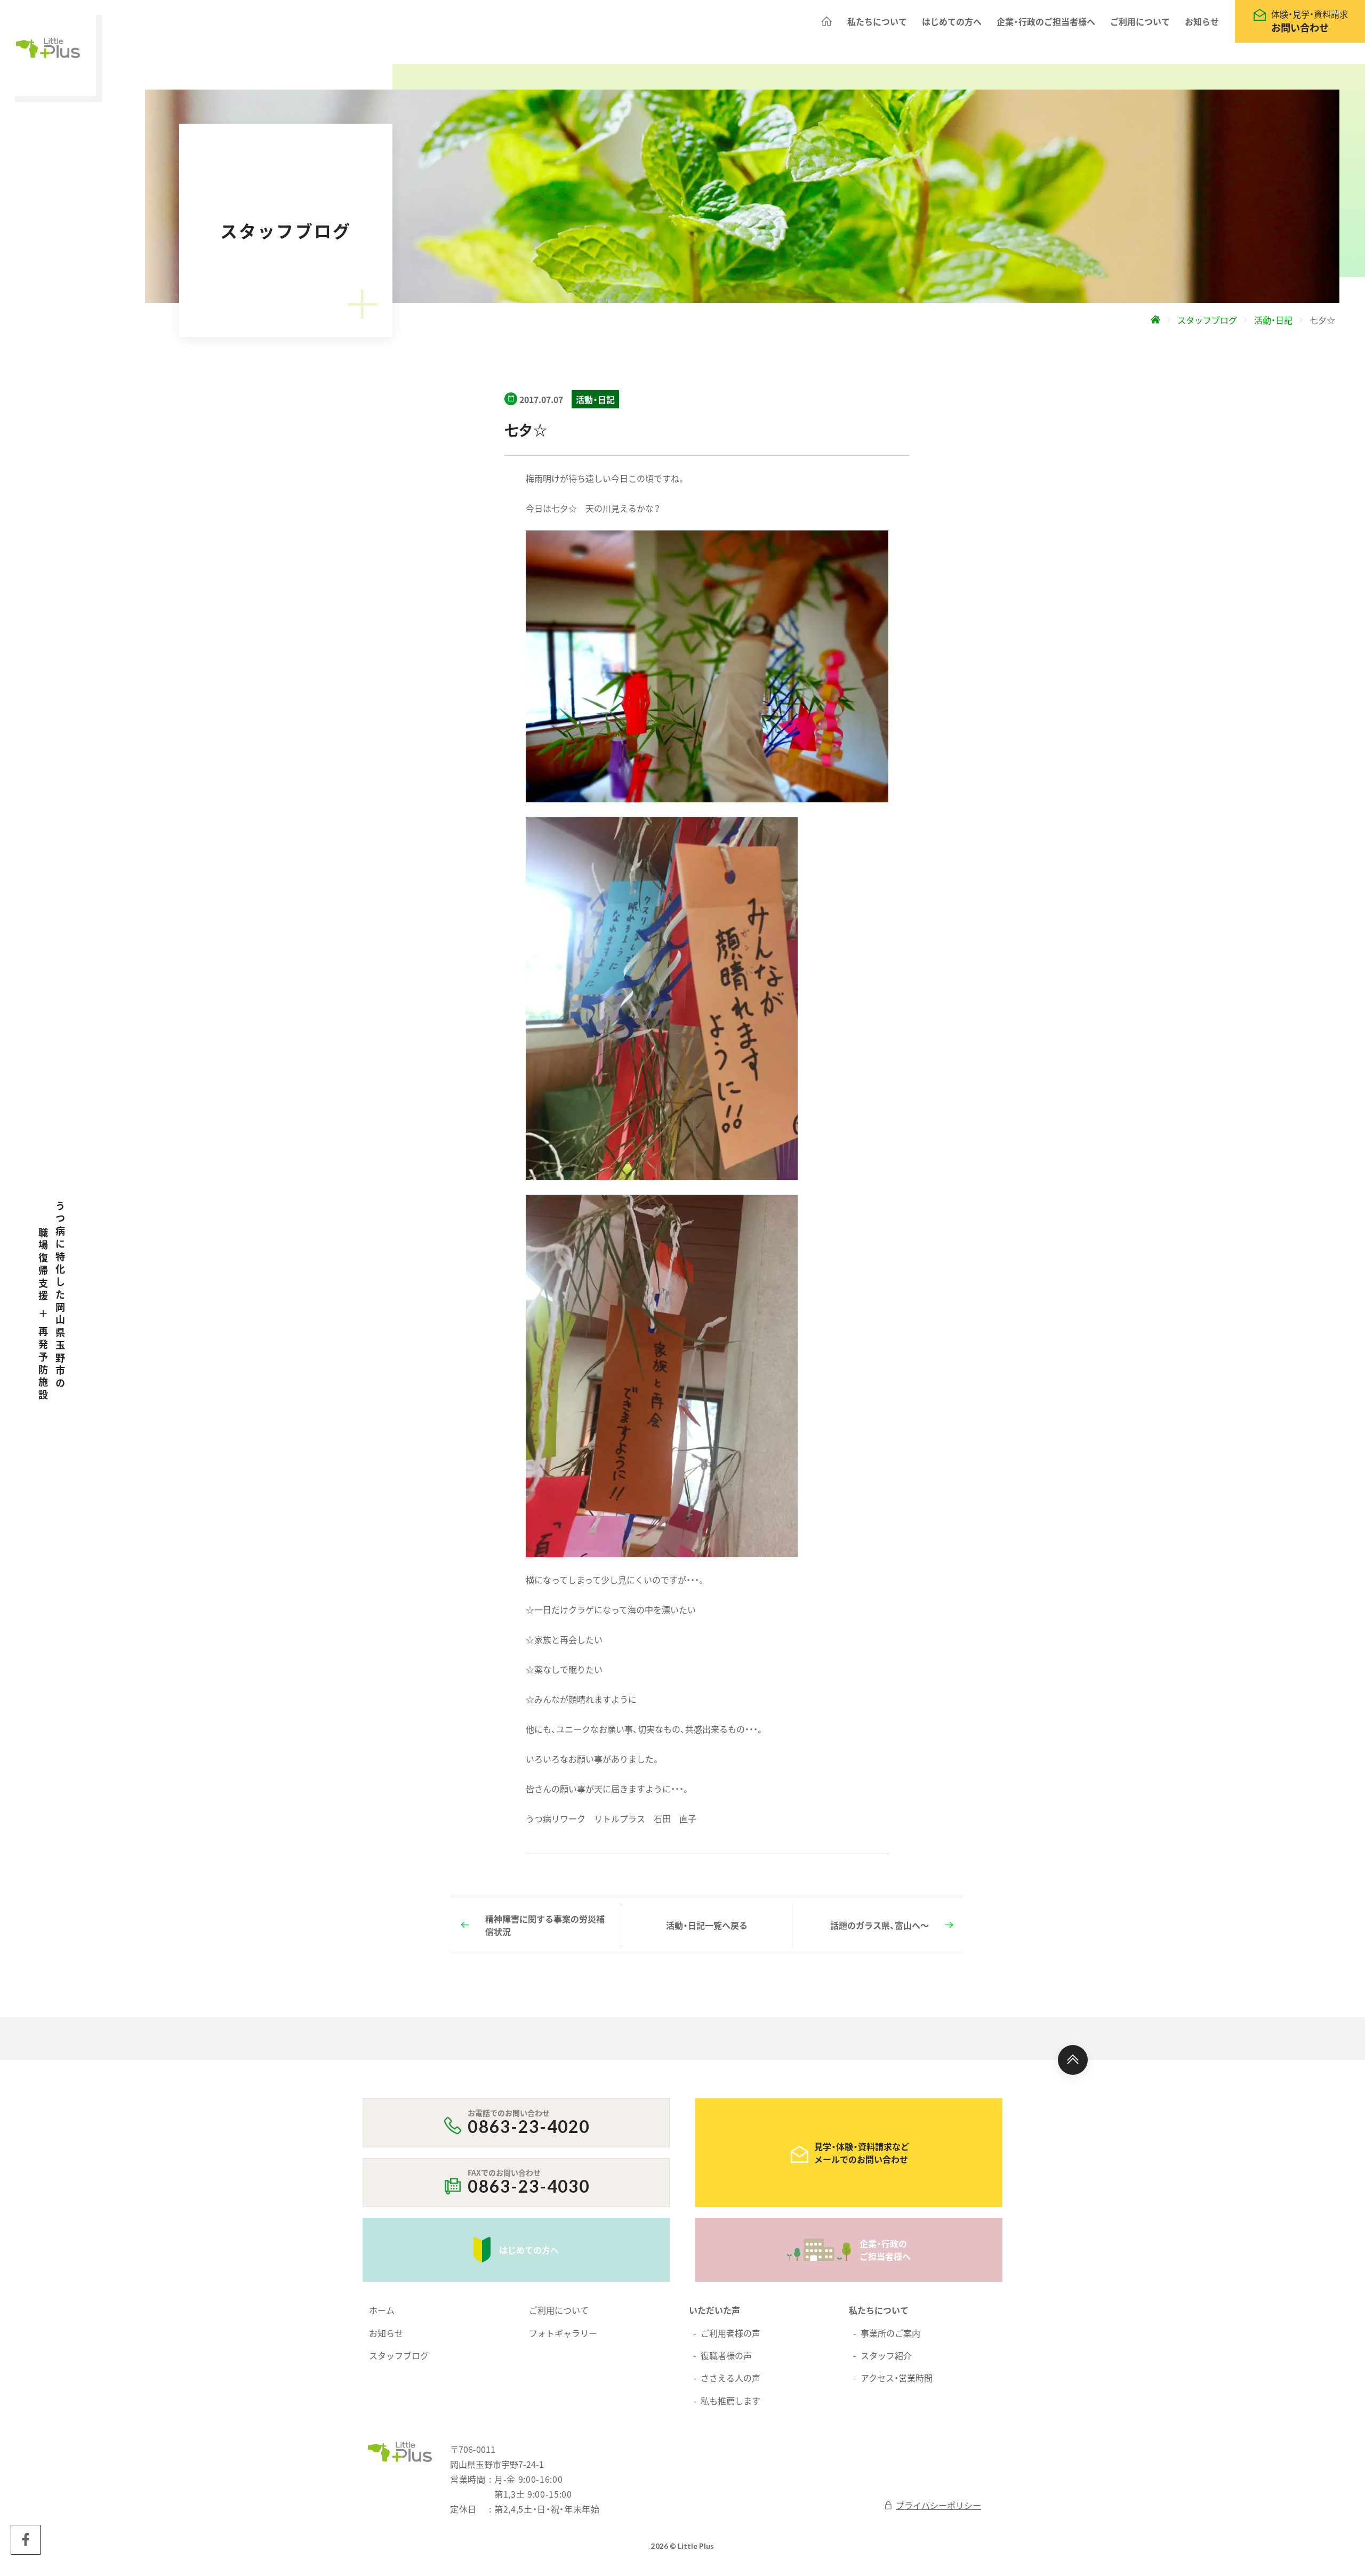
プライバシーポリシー (938, 2505)
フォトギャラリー (563, 2333)
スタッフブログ (399, 2355)
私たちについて (877, 21)
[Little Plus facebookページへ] (26, 2540)
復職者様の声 (726, 2355)
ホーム (382, 2310)
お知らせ (1202, 21)
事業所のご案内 (890, 2333)
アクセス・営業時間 (897, 2378)
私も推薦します (730, 2401)
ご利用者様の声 (730, 2333)
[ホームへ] (826, 21)
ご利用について (1140, 21)
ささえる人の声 (730, 2378)
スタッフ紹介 (886, 2355)
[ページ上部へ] (1073, 2060)
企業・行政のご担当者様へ (1046, 21)
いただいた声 (714, 2310)
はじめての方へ (952, 21)
